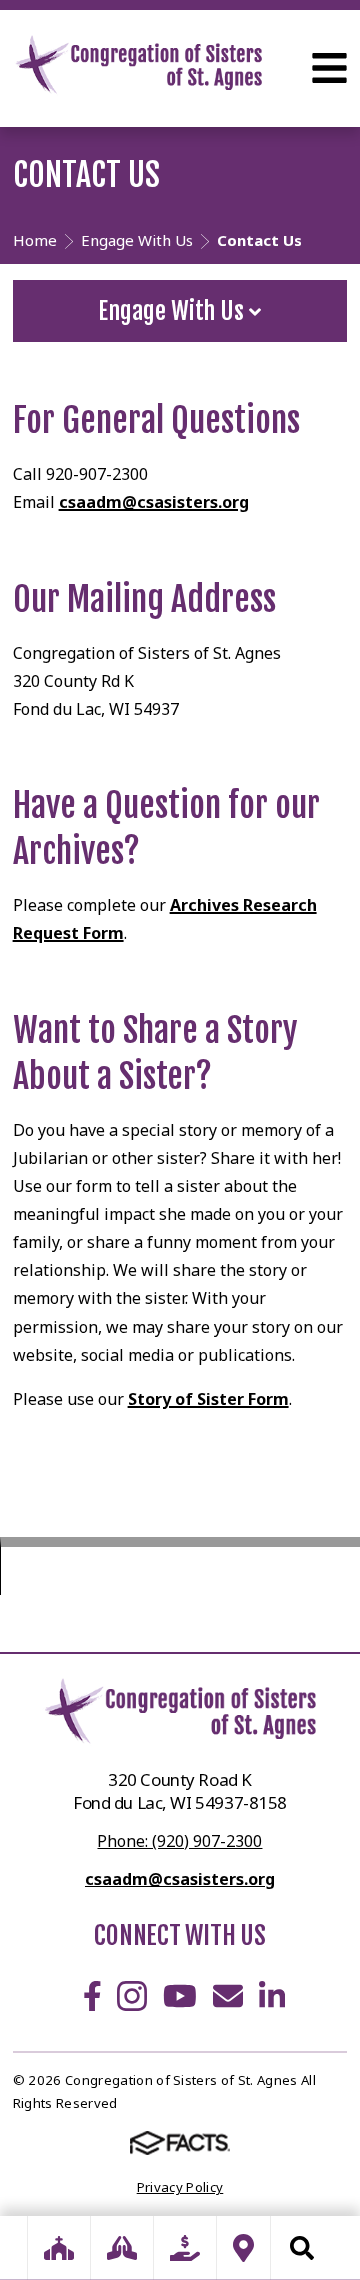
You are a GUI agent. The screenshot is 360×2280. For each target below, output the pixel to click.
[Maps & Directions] (243, 2248)
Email (228, 1996)
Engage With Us (173, 311)
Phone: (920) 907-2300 (179, 1841)
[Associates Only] (122, 2248)
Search (302, 2248)
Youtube (180, 1996)
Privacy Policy (180, 2187)
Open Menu (329, 68)
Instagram (132, 1996)
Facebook (92, 1996)
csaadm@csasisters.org (154, 502)
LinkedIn (272, 1996)
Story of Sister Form (208, 1399)
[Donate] (185, 2248)
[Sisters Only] (59, 2248)
